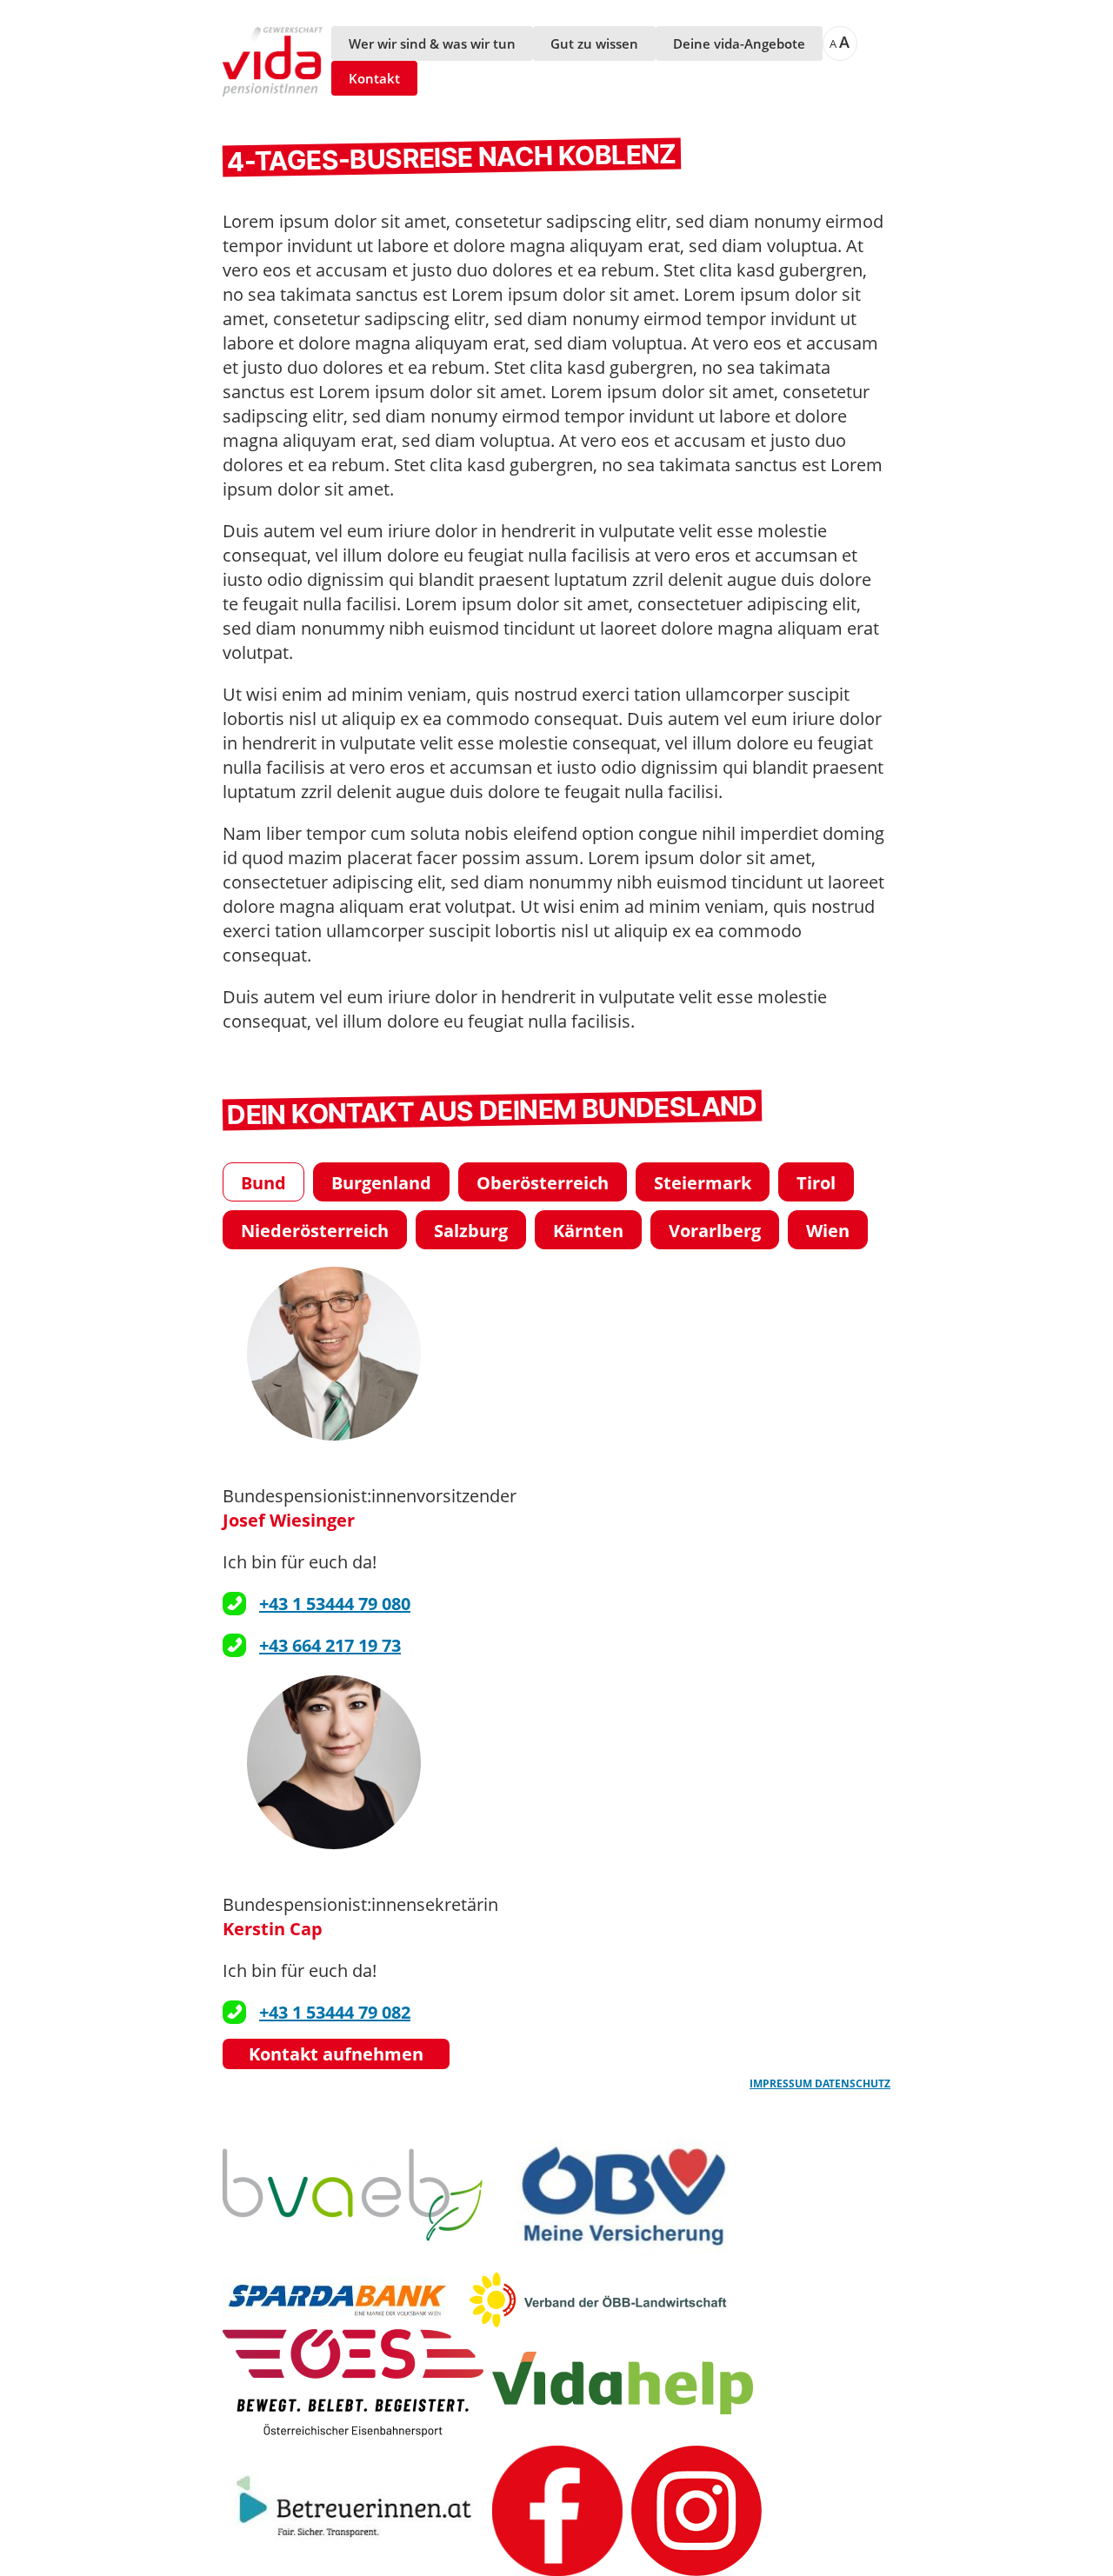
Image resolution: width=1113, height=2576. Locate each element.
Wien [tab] (828, 1231)
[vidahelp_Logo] (623, 2383)
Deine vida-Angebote (739, 43)
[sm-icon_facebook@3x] (557, 2511)
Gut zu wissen (594, 43)
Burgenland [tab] (381, 1183)
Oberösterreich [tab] (543, 1183)
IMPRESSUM (782, 2083)
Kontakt (374, 78)
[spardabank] (341, 2300)
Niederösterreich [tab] (315, 1231)
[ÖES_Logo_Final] (353, 2383)
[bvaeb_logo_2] (353, 2195)
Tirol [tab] (816, 1183)
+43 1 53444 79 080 (335, 1604)
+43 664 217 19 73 (330, 1645)
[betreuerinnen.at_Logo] (353, 2510)
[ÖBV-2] (623, 2194)
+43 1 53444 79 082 (335, 2012)
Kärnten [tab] (588, 1231)
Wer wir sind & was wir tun (432, 43)
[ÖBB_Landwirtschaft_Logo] (598, 2300)
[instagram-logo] (696, 2511)
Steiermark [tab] (703, 1183)
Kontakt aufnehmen (336, 2054)
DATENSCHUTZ (853, 2083)
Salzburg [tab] (471, 1231)
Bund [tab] (263, 1183)
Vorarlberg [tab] (715, 1231)
